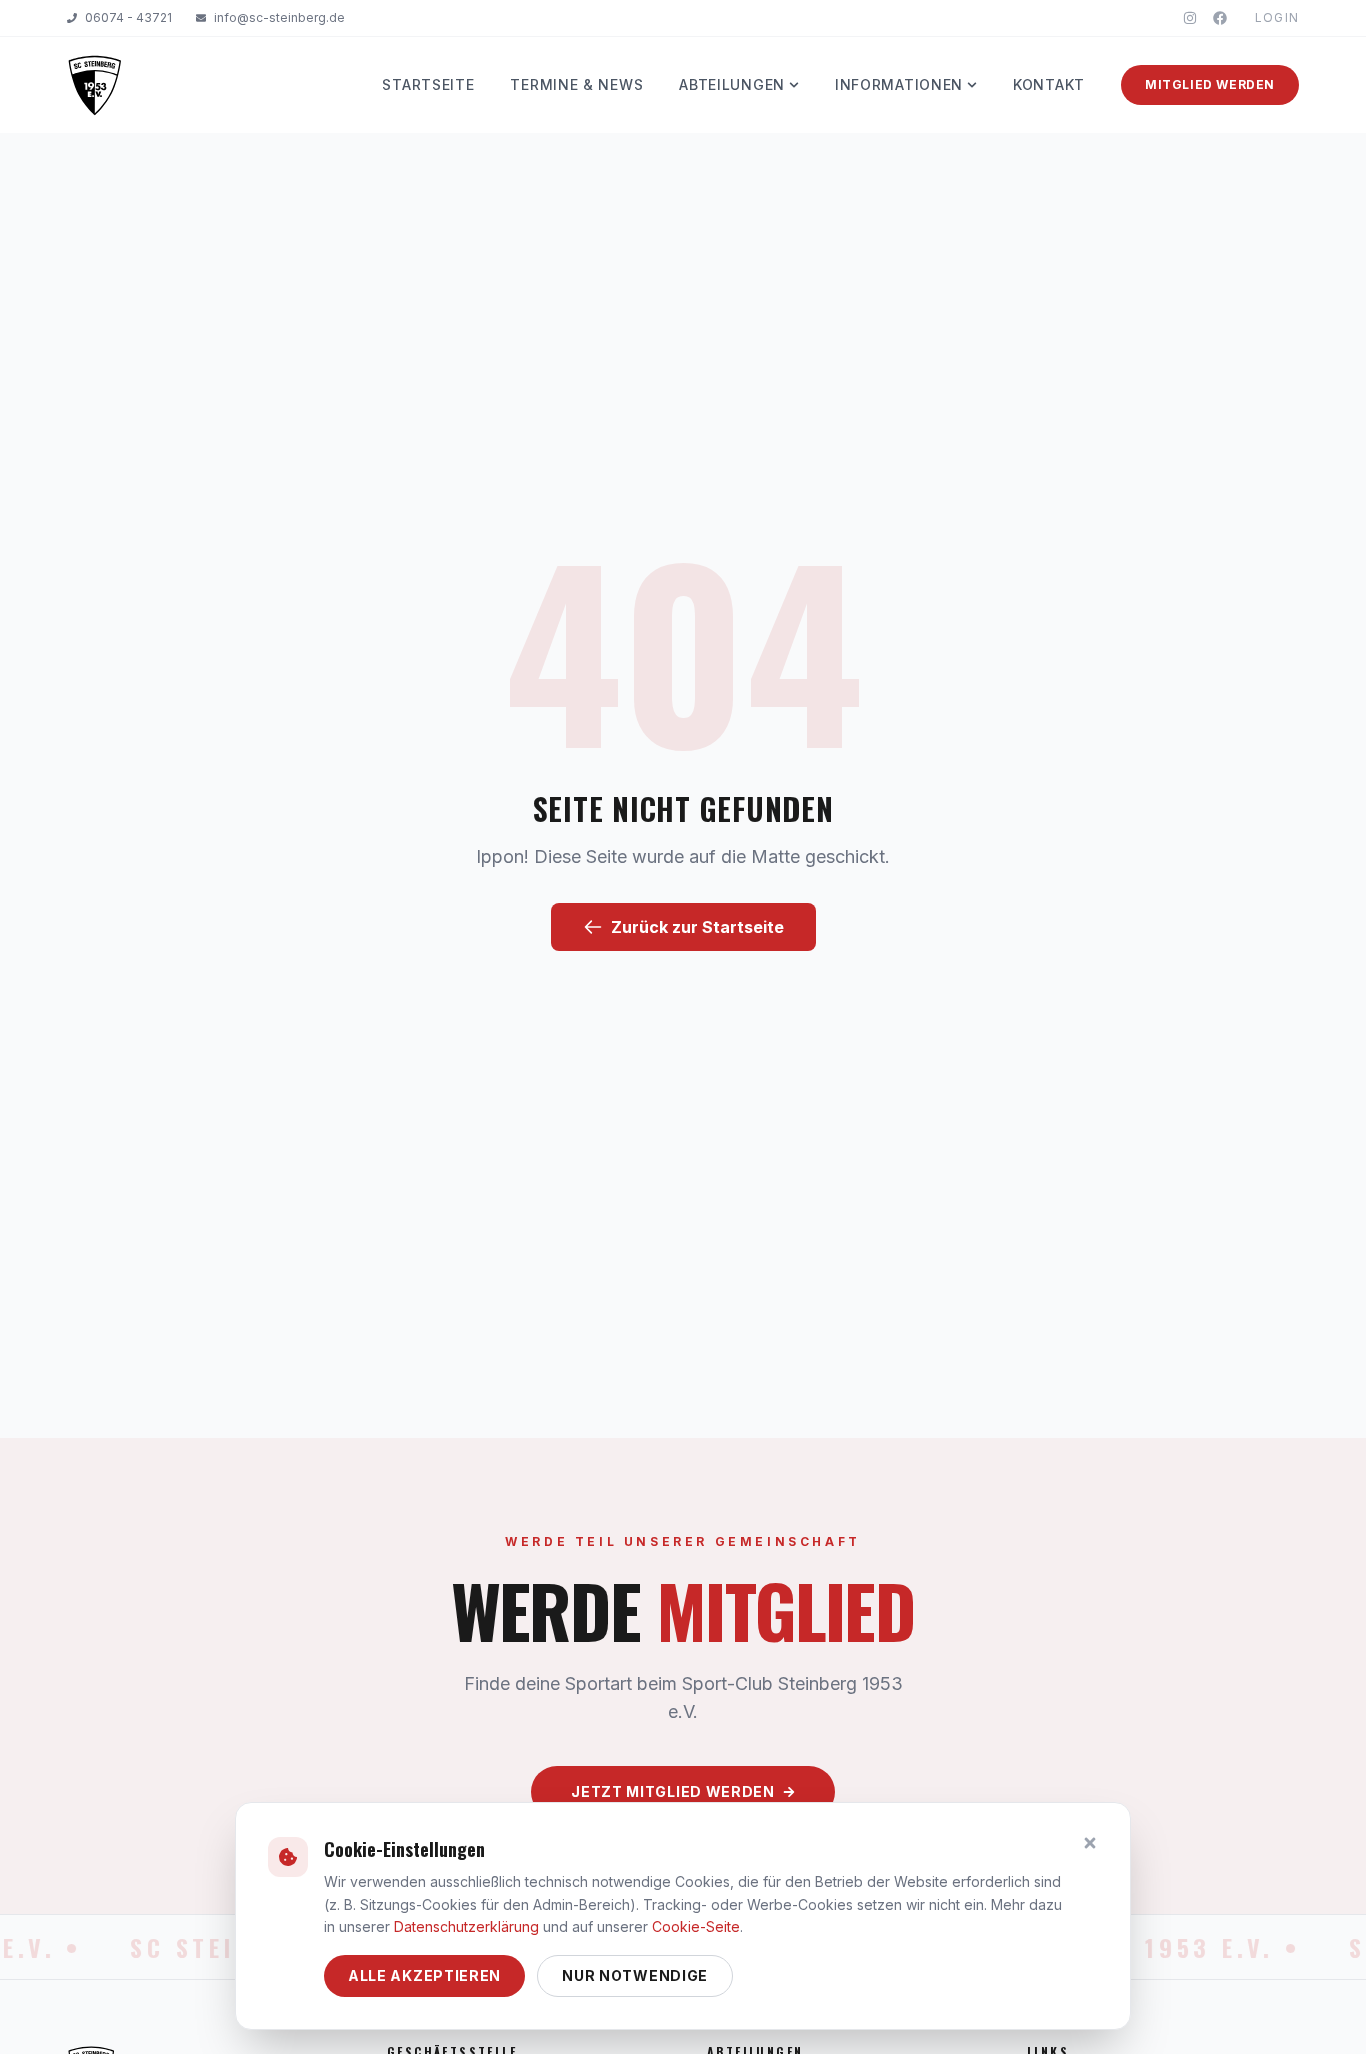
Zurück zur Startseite (697, 927)
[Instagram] (1190, 18)
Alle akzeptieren (424, 1975)
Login (1277, 17)
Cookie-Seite (696, 1926)
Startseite (428, 84)
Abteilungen (732, 84)
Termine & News (576, 84)
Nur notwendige (635, 1975)
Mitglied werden (1210, 84)
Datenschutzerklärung (466, 1926)
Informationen (899, 84)
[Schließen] (1090, 1843)
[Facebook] (1220, 18)
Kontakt (1049, 84)
